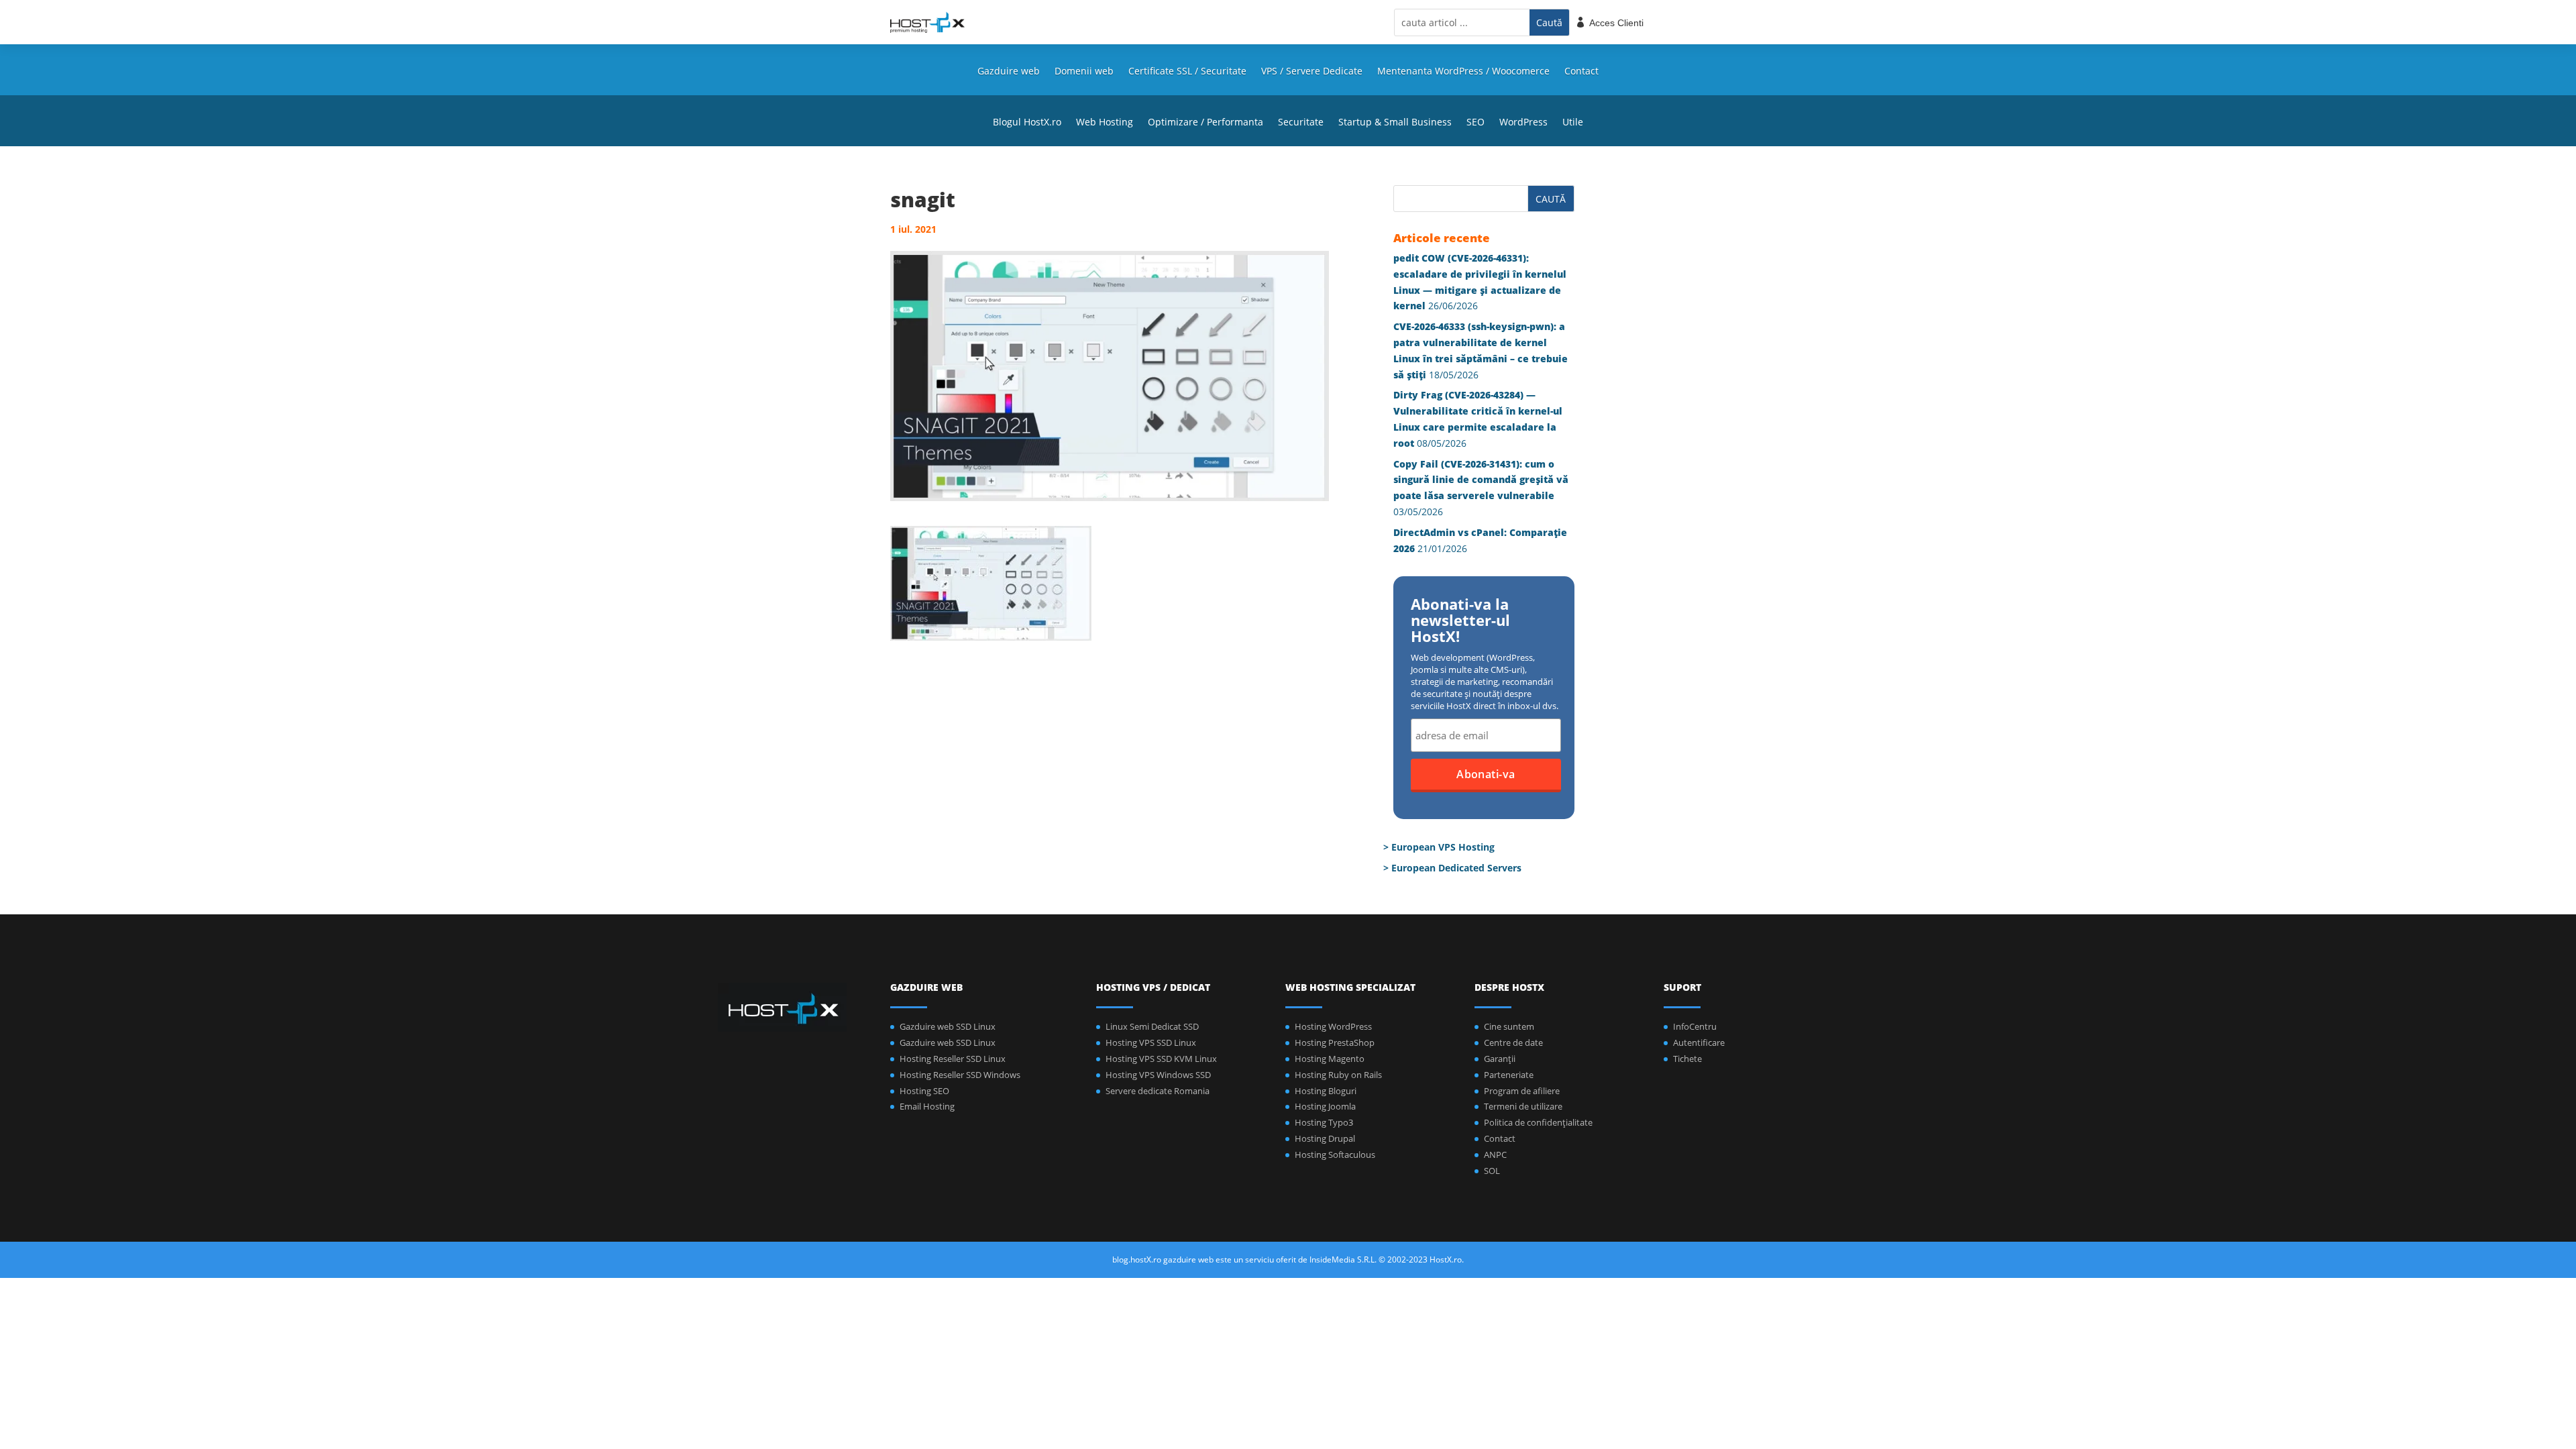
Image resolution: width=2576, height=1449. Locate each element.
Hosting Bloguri (1326, 1091)
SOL (1492, 1171)
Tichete (1687, 1059)
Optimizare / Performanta (1205, 123)
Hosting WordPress (1333, 1026)
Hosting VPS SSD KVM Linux (1161, 1059)
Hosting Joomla (1325, 1106)
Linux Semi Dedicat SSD (1152, 1026)
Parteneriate (1509, 1075)
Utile (1573, 123)
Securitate (1301, 123)
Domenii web (1084, 72)
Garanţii (1500, 1059)
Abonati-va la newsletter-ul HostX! (1460, 621)
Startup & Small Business (1395, 123)
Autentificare (1699, 1042)
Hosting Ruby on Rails (1338, 1075)
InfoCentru (1695, 1026)
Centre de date (1513, 1042)
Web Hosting (1105, 123)
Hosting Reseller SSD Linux (953, 1059)
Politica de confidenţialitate (1538, 1122)
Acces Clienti (1616, 23)
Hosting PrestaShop (1335, 1042)
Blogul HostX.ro (1027, 123)
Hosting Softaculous (1335, 1155)
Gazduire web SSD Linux (948, 1026)
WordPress (1523, 123)
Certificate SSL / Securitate (1187, 72)
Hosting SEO (924, 1091)
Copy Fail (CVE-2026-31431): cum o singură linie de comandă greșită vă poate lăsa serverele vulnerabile (1481, 480)
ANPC (1495, 1155)
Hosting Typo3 (1324, 1122)
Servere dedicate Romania (1158, 1091)
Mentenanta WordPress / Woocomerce (1463, 72)
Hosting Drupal (1325, 1138)
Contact (1581, 72)
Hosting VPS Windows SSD (1158, 1075)
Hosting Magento (1330, 1059)
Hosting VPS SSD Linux (1151, 1042)
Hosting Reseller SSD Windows (960, 1075)
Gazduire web (1009, 72)
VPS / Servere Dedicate (1312, 72)
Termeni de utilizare (1523, 1106)
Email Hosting (927, 1106)
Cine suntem (1509, 1026)
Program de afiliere (1522, 1091)
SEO (1475, 123)
